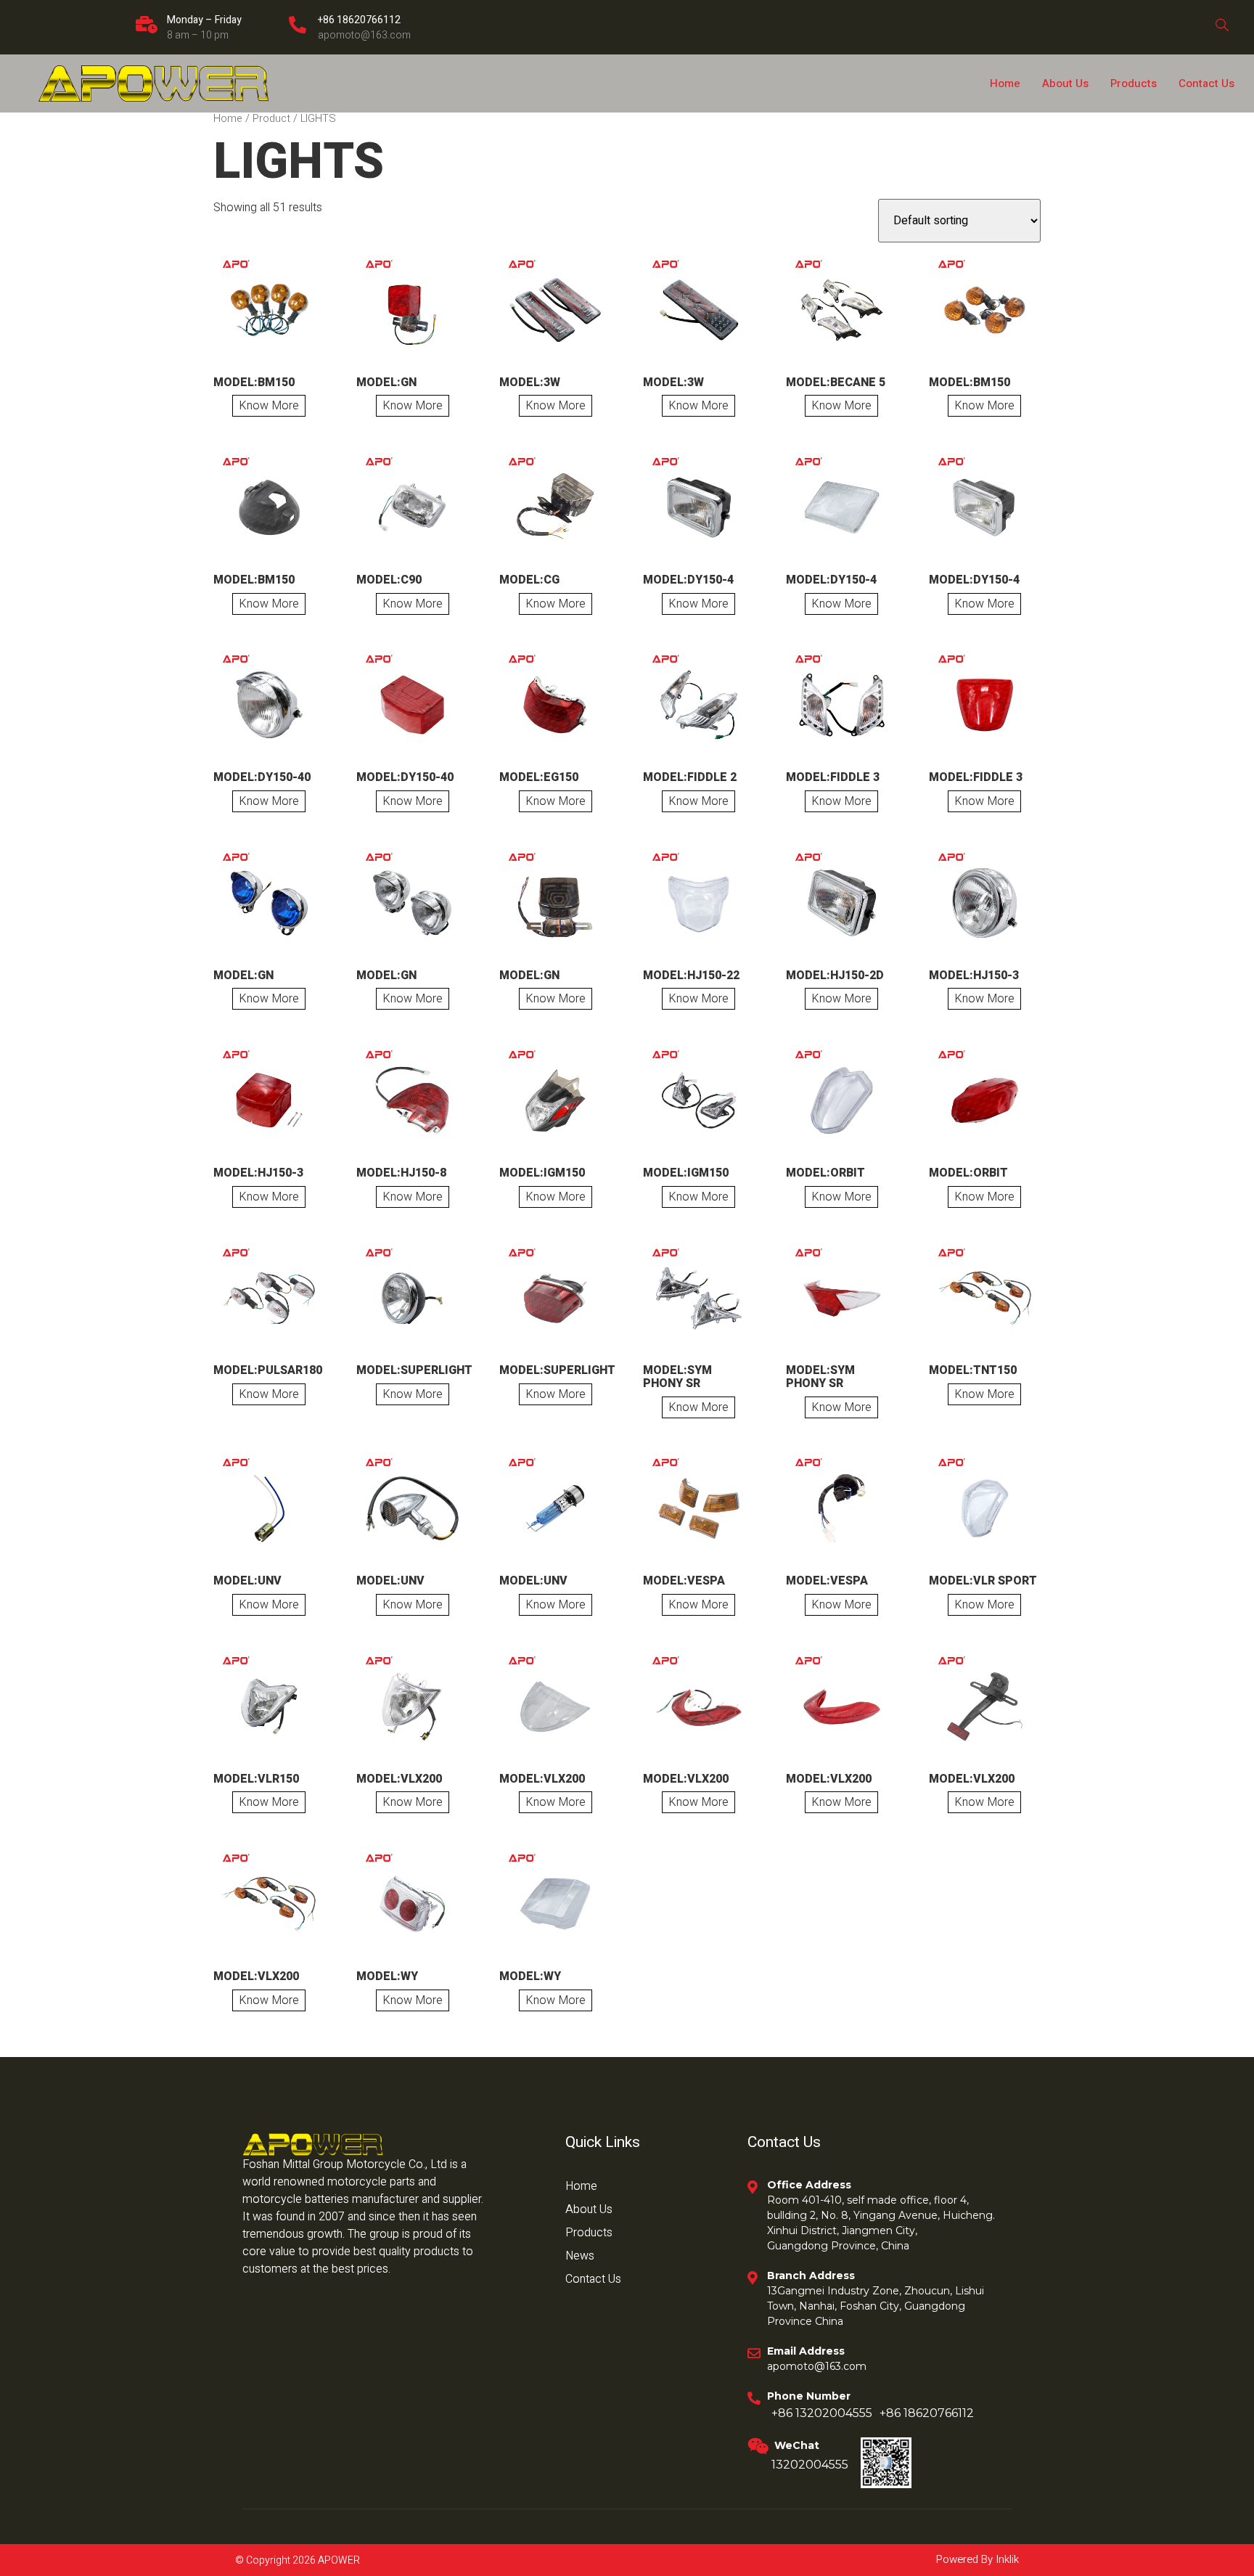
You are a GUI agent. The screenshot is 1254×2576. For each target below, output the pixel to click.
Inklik (1006, 2559)
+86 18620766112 (359, 20)
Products (1134, 83)
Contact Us (1206, 83)
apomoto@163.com (364, 35)
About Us (1065, 83)
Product (271, 119)
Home (1005, 83)
